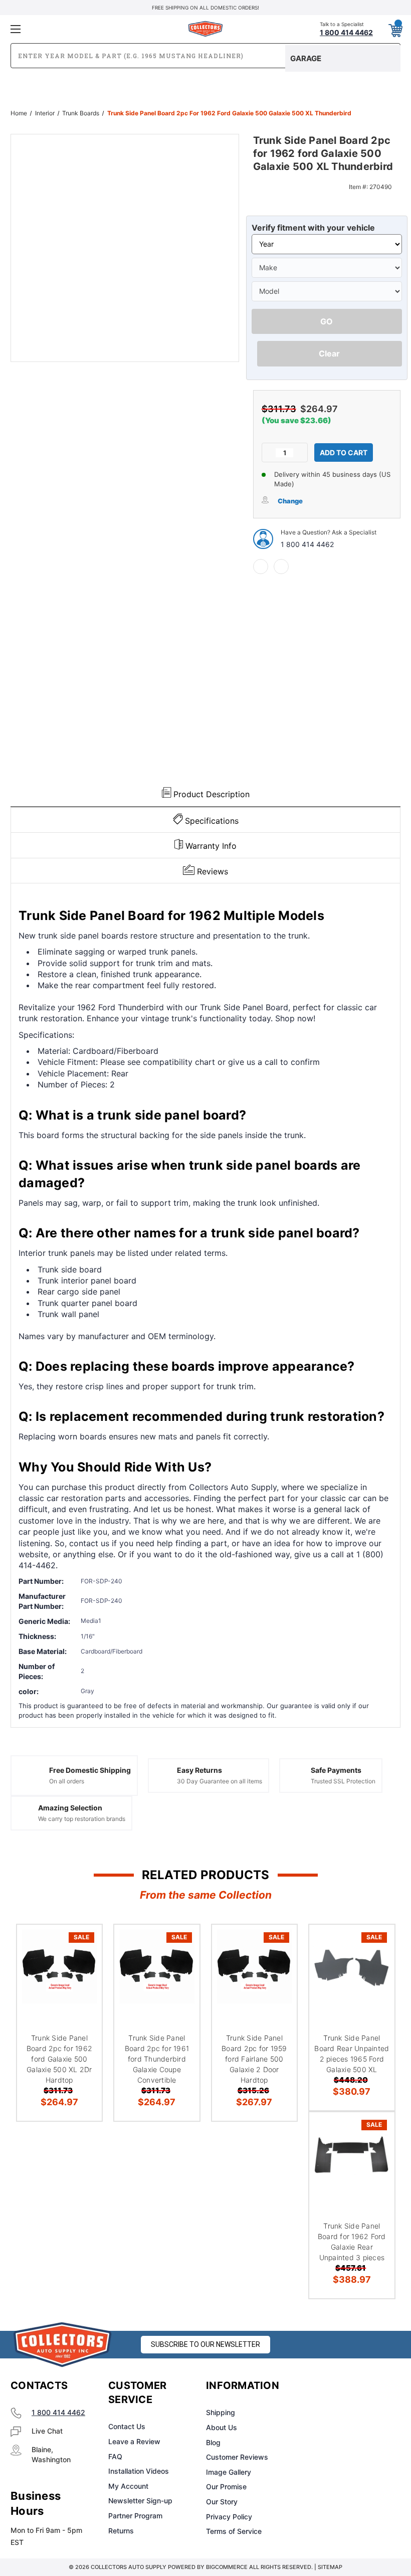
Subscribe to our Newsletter (205, 2344)
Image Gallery (229, 2472)
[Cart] (395, 29)
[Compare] (82, 1992)
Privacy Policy (229, 2517)
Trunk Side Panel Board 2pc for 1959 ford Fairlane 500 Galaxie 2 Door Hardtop (254, 2059)
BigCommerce (227, 2567)
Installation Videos (139, 2471)
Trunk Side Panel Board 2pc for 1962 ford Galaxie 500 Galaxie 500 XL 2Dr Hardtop (60, 2059)
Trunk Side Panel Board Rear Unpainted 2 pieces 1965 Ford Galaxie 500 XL (352, 2054)
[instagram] (344, 2386)
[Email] (281, 567)
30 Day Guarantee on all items (220, 1781)
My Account (128, 2486)
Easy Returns (199, 1770)
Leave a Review (134, 2441)
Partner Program (135, 2516)
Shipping (221, 2412)
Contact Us (127, 2426)
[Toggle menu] (75, 29)
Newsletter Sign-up (140, 2501)
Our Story (222, 2502)
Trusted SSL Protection (343, 1781)
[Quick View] (82, 1944)
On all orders (67, 1781)
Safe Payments (336, 1770)
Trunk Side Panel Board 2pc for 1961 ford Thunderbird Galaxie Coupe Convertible (157, 2059)
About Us (222, 2427)
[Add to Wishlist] (82, 1968)
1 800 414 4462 (307, 544)
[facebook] (261, 567)
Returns (121, 2531)
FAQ (115, 2456)
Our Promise (226, 2487)
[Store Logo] (63, 2345)
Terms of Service (234, 2531)
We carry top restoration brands (82, 1819)
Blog (213, 2442)
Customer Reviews (237, 2457)
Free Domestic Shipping (90, 1770)
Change (290, 501)
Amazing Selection (70, 1808)
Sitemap (330, 2567)
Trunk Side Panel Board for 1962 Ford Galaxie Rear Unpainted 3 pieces (352, 2242)
